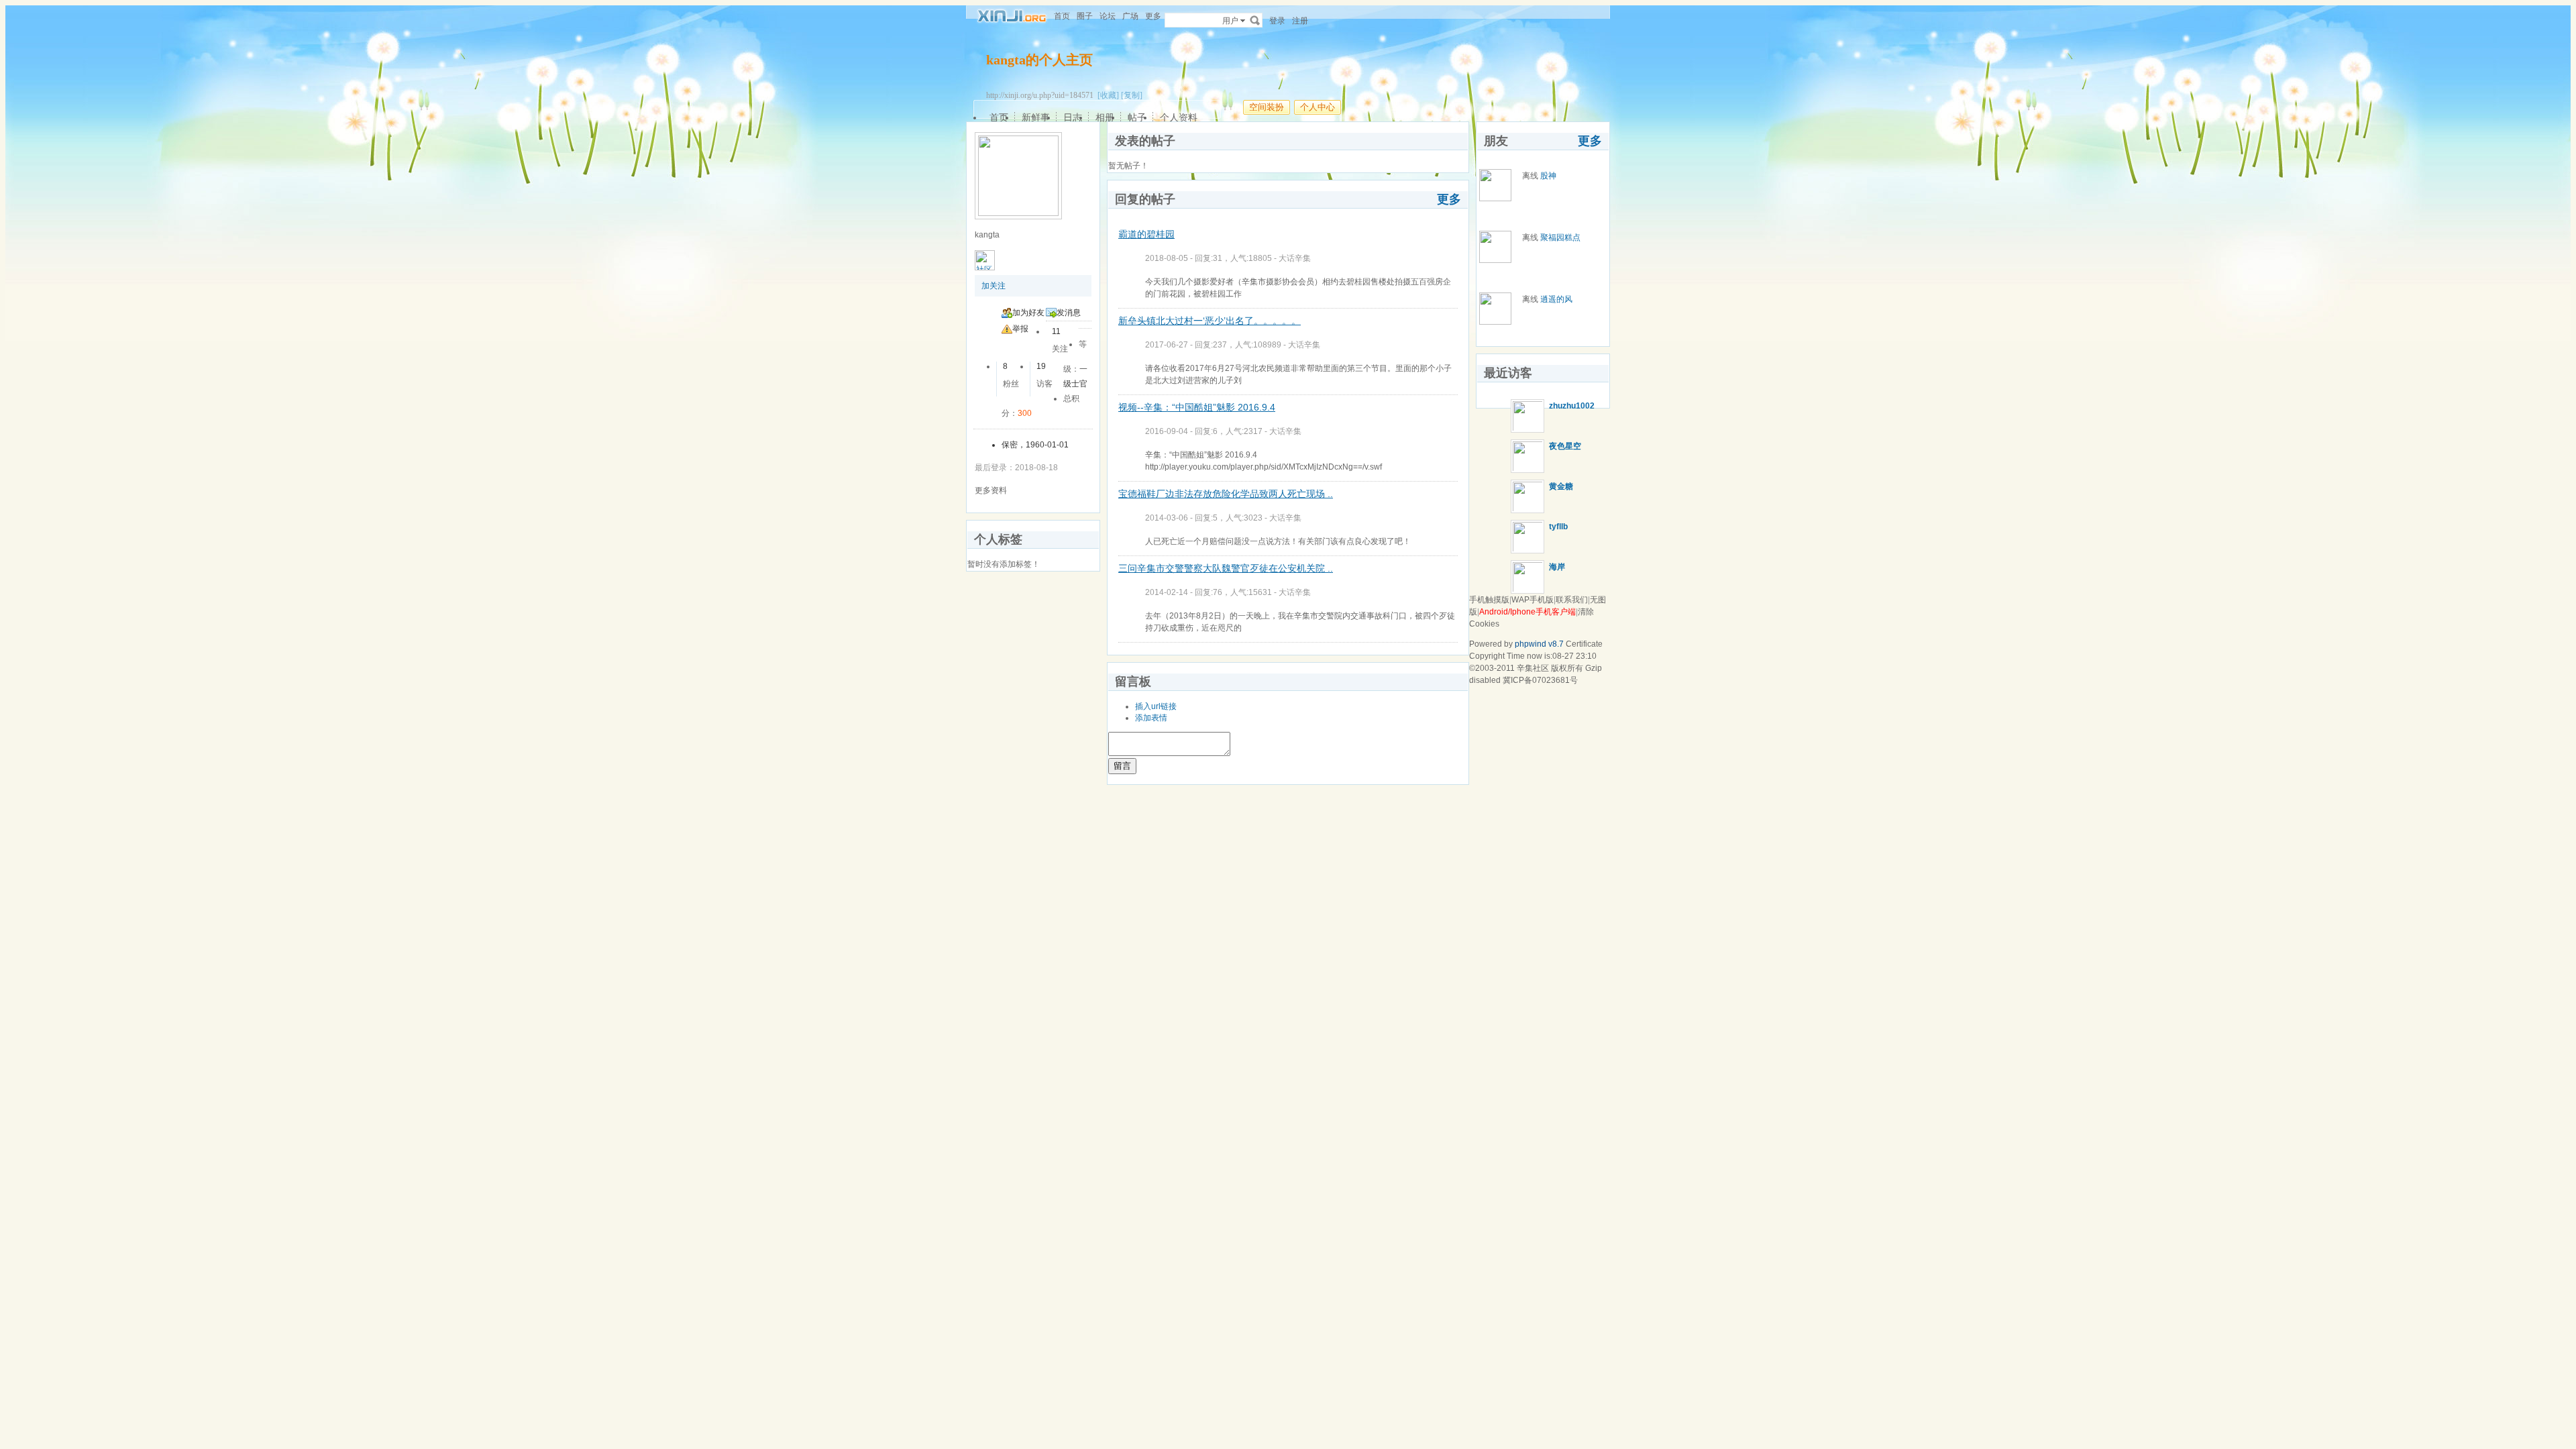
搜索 (1255, 20)
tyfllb (1558, 527)
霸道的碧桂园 (1146, 234)
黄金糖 (1561, 486)
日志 (1073, 117)
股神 (1548, 176)
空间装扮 (1267, 107)
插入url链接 (1156, 706)
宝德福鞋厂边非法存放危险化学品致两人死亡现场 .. (1226, 494)
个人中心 (1318, 107)
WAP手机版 (1533, 600)
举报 (1020, 329)
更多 (1449, 199)
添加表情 (1151, 718)
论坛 (1108, 16)
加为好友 (1028, 313)
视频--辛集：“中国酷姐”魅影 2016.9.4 (1197, 407)
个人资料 (1179, 117)
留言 (1122, 766)
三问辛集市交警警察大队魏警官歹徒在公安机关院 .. (1226, 568)
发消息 (1069, 313)
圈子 (1085, 16)
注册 (1300, 21)
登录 (1277, 21)
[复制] (1132, 95)
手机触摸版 (1489, 600)
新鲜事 (1036, 117)
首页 (1062, 16)
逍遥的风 (1556, 299)
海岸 (1557, 567)
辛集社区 (1533, 668)
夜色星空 (1565, 446)
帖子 (1137, 117)
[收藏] (1108, 95)
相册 (1105, 117)
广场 (1130, 16)
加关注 (994, 286)
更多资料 (991, 490)
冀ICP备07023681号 (1540, 680)
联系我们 (1572, 600)
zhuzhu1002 (1572, 406)
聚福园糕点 (1560, 237)
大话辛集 (1295, 258)
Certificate (1584, 644)
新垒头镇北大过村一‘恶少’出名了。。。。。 (1210, 321)
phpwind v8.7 (1539, 644)
